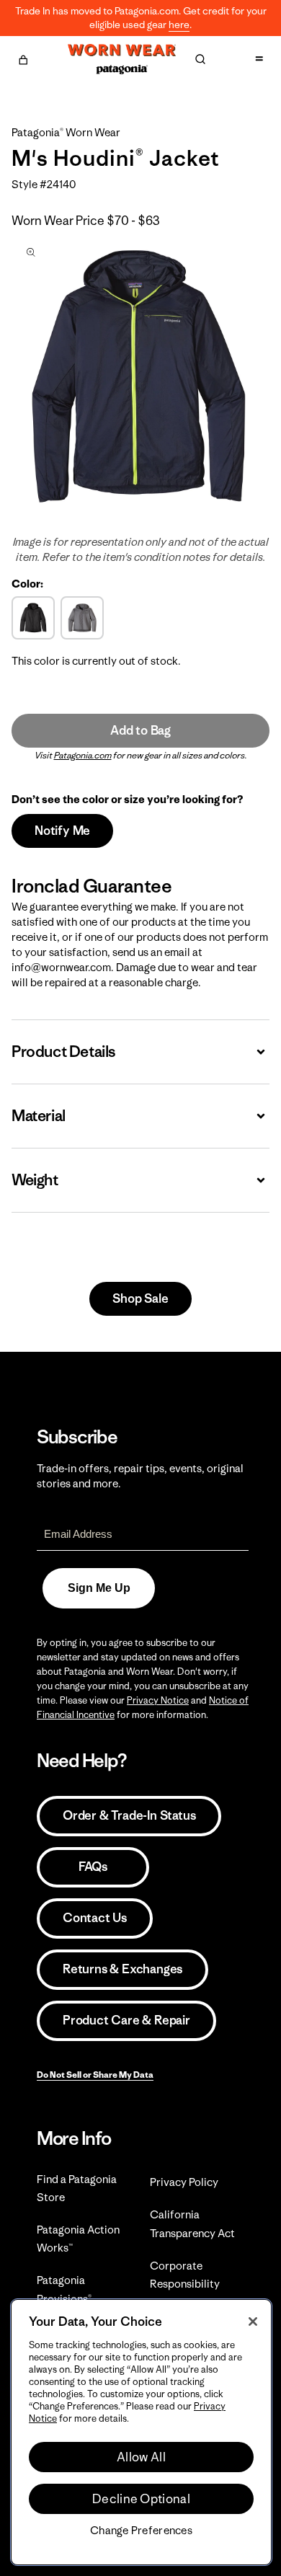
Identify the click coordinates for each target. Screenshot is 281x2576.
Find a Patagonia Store (77, 2188)
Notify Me (62, 831)
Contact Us (95, 1918)
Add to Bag (140, 730)
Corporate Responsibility (185, 2275)
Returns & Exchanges (122, 1969)
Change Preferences (141, 2531)
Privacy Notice (158, 1700)
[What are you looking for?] (200, 59)
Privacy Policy (184, 2182)
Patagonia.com (83, 755)
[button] (23, 58)
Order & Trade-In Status (129, 1815)
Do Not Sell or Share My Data (95, 2075)
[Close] (253, 2322)
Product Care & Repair (126, 2020)
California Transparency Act (192, 2223)
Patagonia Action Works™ (78, 2239)
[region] (141, 2432)
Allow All (141, 2457)
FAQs (93, 1867)
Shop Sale (140, 1298)
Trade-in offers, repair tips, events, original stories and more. (140, 1476)
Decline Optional (141, 2499)
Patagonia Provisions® (64, 2289)
